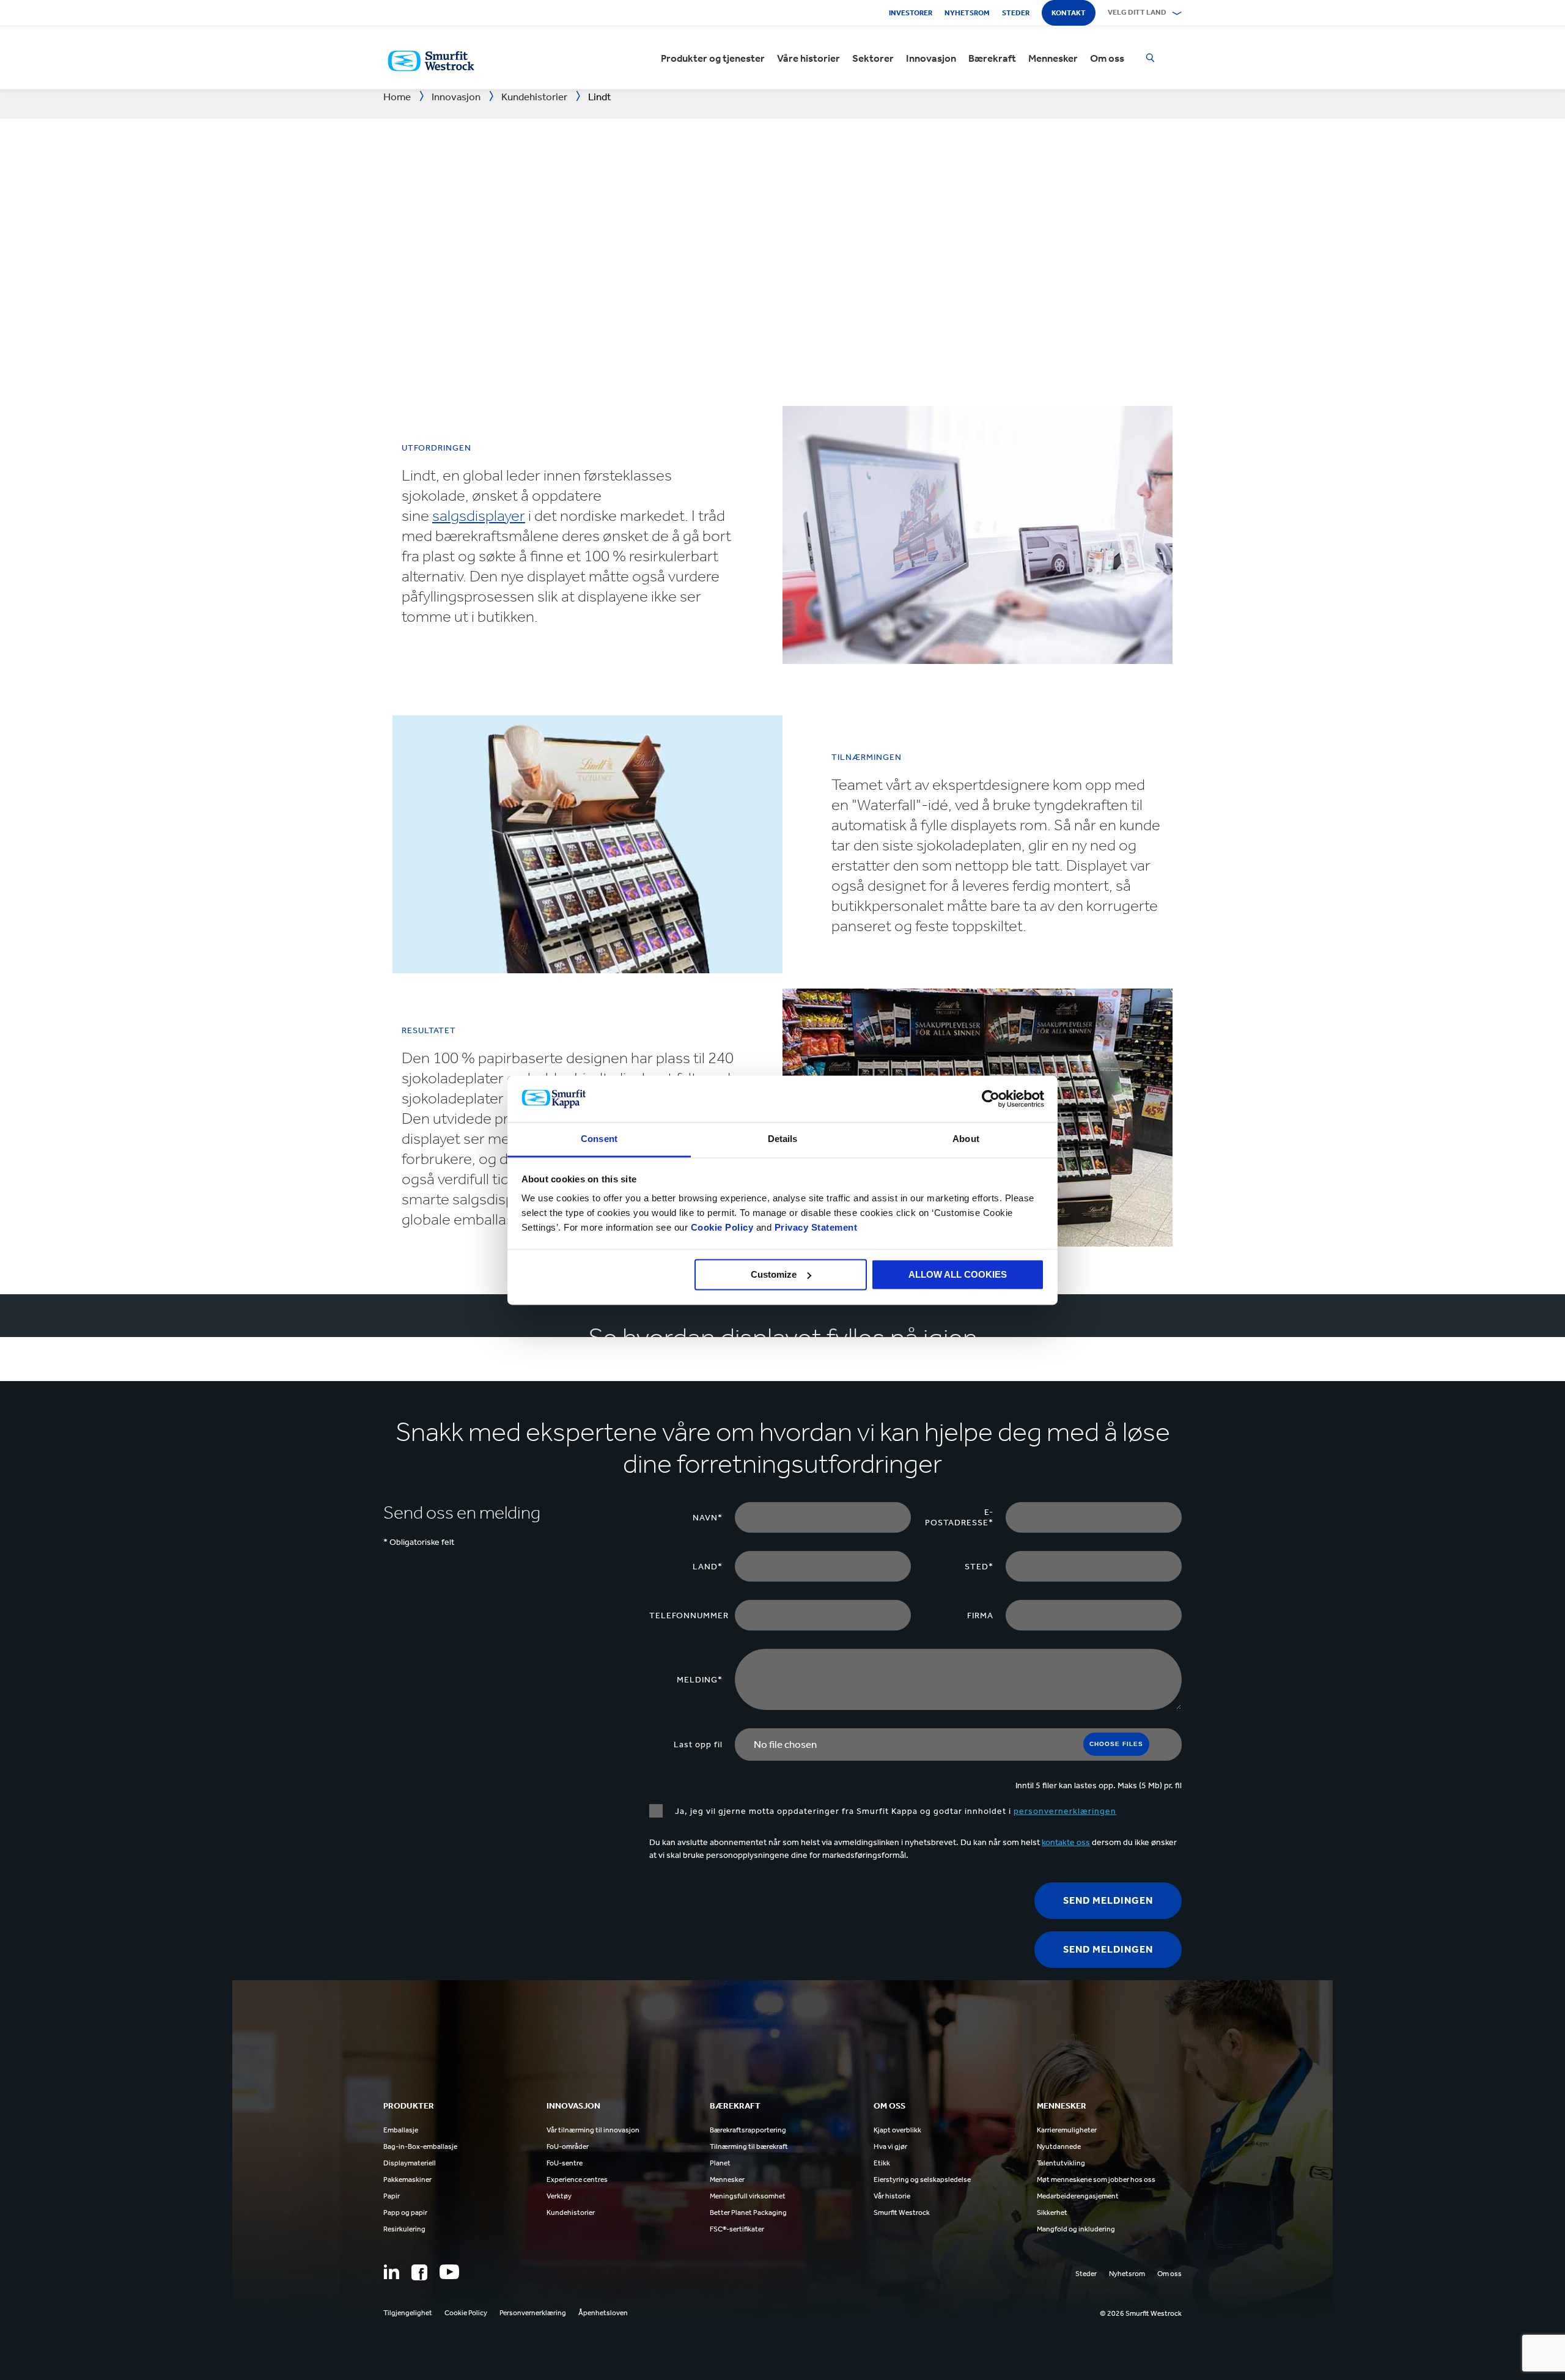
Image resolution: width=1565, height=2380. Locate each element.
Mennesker (1053, 58)
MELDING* (700, 1680)
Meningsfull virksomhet (748, 2196)
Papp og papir (405, 2212)
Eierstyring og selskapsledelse (922, 2179)
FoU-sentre (565, 2163)
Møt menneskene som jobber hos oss (1096, 2179)
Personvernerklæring (533, 2313)
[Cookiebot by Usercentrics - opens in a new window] (991, 1099)
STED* (979, 1567)
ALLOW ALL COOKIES (958, 1274)
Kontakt (1069, 13)
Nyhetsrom (967, 13)
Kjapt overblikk (897, 2130)
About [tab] (966, 1139)
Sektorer (873, 58)
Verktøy (559, 2196)
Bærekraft (992, 58)
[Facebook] (419, 2272)
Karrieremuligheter (1067, 2130)
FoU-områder (568, 2146)
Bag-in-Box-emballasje (420, 2146)
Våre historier (808, 58)
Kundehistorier (571, 2212)
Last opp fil (698, 1744)
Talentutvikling (1061, 2163)
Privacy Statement (814, 1228)
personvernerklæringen (1065, 1811)
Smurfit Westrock (902, 2212)
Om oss (1107, 58)
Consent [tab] (599, 1139)
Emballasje (401, 2130)
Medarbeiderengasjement (1078, 2196)
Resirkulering (404, 2229)
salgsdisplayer (479, 516)
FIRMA (980, 1616)
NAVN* (708, 1518)
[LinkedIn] (391, 2272)
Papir (392, 2196)
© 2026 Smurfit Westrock (1141, 2313)
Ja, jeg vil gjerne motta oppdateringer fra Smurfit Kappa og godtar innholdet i (896, 1811)
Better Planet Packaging (748, 2212)
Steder (1016, 13)
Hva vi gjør (890, 2146)
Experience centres (577, 2179)
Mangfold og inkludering (1076, 2229)
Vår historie (892, 2196)
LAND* (708, 1567)
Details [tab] (783, 1139)
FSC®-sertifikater (737, 2229)
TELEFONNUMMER (689, 1616)
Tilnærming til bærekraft (749, 2146)
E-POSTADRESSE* (959, 1517)
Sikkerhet (1052, 2212)
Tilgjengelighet (408, 2313)
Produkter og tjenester (713, 58)
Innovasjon (931, 58)
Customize (774, 1274)
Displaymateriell (410, 2163)
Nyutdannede (1059, 2146)
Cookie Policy (722, 1228)
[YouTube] (449, 2272)
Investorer (911, 13)
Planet (720, 2163)
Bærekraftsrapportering (748, 2130)
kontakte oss (1066, 1842)
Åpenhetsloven (603, 2313)
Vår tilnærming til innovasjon (593, 2130)
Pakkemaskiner (407, 2179)
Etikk (882, 2163)
